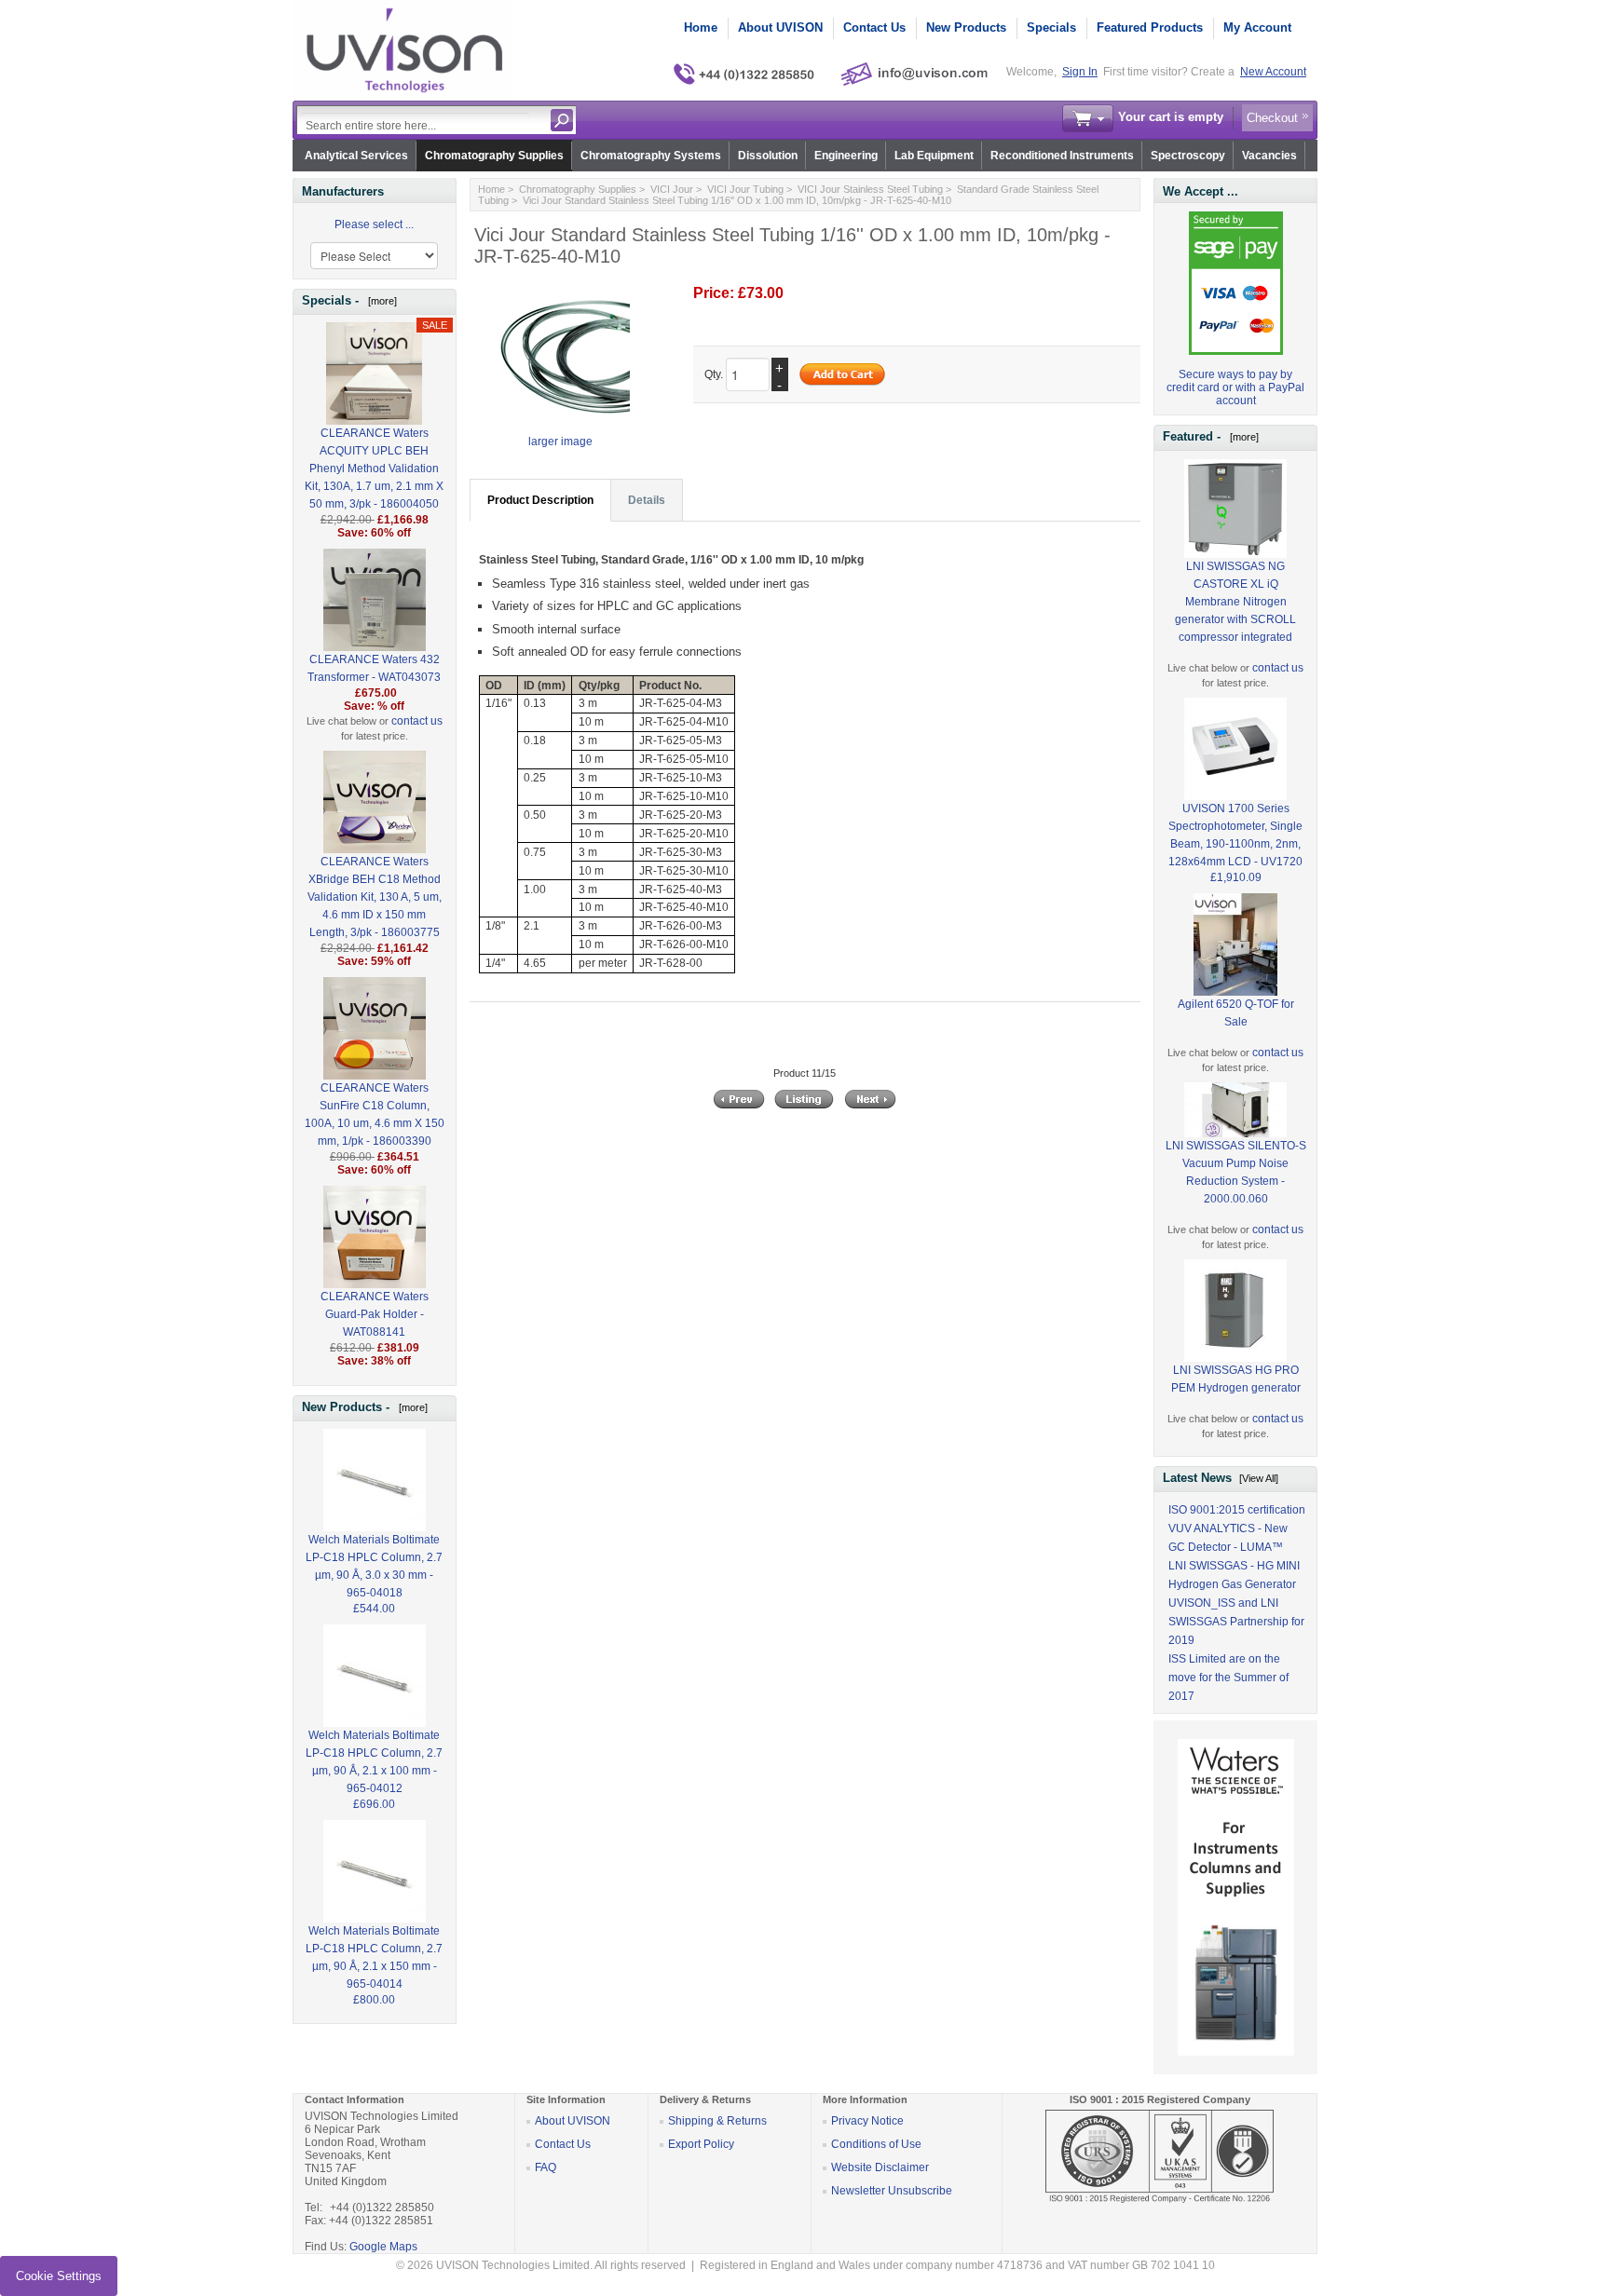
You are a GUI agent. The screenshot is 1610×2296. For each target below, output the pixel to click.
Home (701, 27)
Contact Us (874, 27)
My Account (1257, 27)
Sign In (1080, 72)
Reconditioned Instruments (1062, 156)
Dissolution (768, 156)
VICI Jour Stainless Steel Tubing (870, 189)
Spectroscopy (1188, 156)
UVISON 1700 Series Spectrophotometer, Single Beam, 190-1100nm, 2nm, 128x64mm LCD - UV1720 (1235, 835)
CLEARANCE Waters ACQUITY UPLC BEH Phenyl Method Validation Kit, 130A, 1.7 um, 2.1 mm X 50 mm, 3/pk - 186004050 (374, 469)
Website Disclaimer (880, 2167)
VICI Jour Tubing (745, 189)
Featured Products (1150, 27)
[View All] (1259, 1478)
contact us (417, 721)
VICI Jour (672, 189)
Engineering (846, 156)
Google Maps (383, 2247)
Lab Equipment (934, 156)
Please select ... (374, 224)
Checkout (1272, 118)
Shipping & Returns (717, 2121)
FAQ (546, 2167)
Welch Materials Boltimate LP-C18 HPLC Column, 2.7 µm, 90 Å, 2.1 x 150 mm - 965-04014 (374, 1957)
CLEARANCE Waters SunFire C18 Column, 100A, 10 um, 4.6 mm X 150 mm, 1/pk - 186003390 (375, 1114)
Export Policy (701, 2144)
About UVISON (780, 27)
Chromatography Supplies (494, 156)
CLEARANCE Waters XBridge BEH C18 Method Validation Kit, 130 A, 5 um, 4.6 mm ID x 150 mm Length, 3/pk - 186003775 (375, 897)
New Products (966, 27)
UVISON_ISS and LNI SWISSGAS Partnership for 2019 (1236, 1622)
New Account (1273, 72)
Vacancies (1269, 156)
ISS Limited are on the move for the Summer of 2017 (1228, 1678)
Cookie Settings (59, 2276)
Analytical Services (356, 156)
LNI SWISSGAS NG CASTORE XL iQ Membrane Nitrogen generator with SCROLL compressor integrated (1235, 602)
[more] (380, 301)
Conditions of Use (876, 2144)
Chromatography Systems (651, 156)
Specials (1051, 27)
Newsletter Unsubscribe (892, 2191)
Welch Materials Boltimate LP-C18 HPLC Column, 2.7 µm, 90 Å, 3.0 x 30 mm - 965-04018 (374, 1566)
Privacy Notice (867, 2121)
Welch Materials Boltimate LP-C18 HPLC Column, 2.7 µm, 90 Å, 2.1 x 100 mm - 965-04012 (374, 1762)
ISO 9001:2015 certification (1237, 1510)
